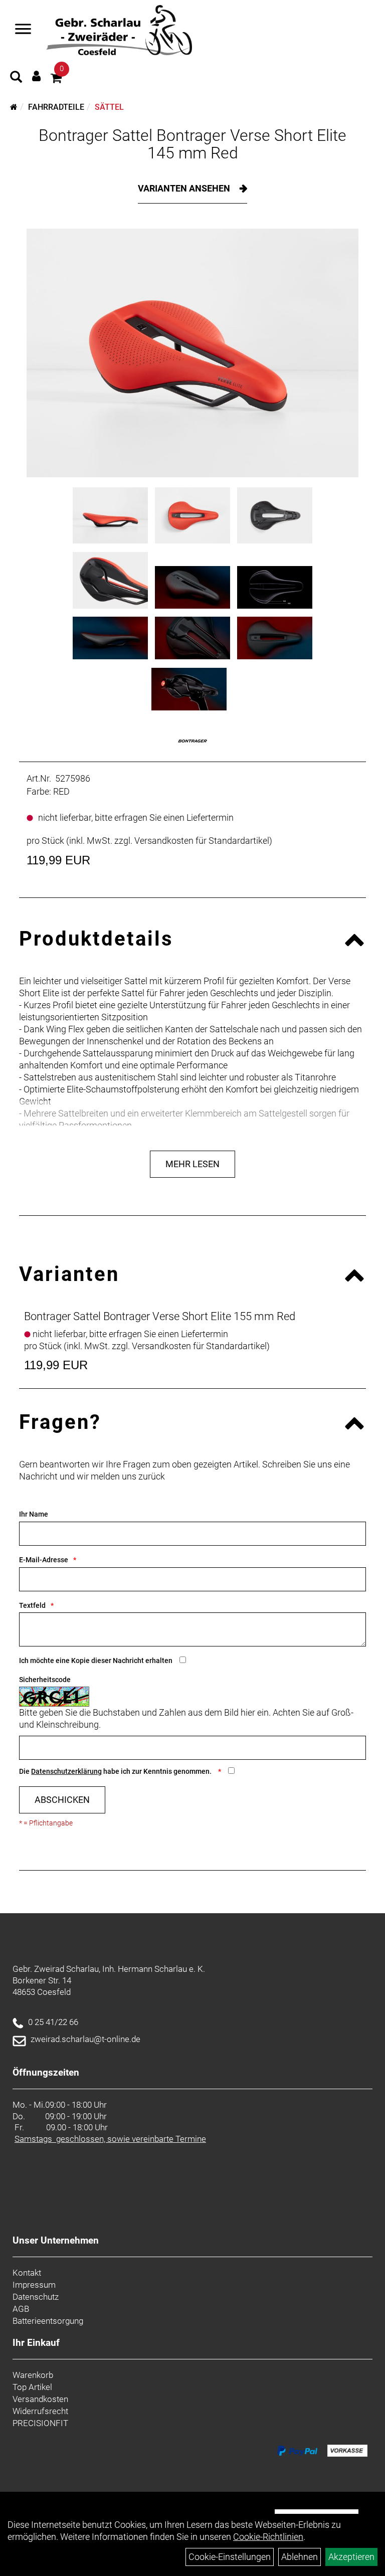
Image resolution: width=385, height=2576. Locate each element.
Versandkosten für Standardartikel (202, 841)
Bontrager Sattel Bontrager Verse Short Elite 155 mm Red (160, 1316)
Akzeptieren (351, 2557)
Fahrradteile (56, 107)
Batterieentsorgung (48, 2321)
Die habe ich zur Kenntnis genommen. (116, 1771)
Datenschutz (36, 2297)
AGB (21, 2309)
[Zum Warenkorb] (56, 79)
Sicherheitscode (45, 1680)
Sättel (109, 107)
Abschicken (62, 1800)
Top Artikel (32, 2387)
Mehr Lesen (192, 1164)
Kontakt (27, 2273)
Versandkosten (40, 2399)
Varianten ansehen (185, 188)
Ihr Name (34, 1514)
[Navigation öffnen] (23, 30)
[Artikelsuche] (16, 78)
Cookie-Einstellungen (230, 2557)
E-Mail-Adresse (44, 1560)
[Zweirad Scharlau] (119, 30)
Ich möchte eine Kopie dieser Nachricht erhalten (96, 1661)
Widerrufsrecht (40, 2411)
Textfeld (32, 1605)
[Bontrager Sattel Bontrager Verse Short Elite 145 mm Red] (192, 353)
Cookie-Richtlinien (268, 2537)
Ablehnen (300, 2557)
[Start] (14, 107)
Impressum (34, 2285)
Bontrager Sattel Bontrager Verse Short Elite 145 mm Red (192, 144)
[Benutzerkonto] (36, 76)
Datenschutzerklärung (66, 1771)
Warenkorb (33, 2375)
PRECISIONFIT (40, 2423)
